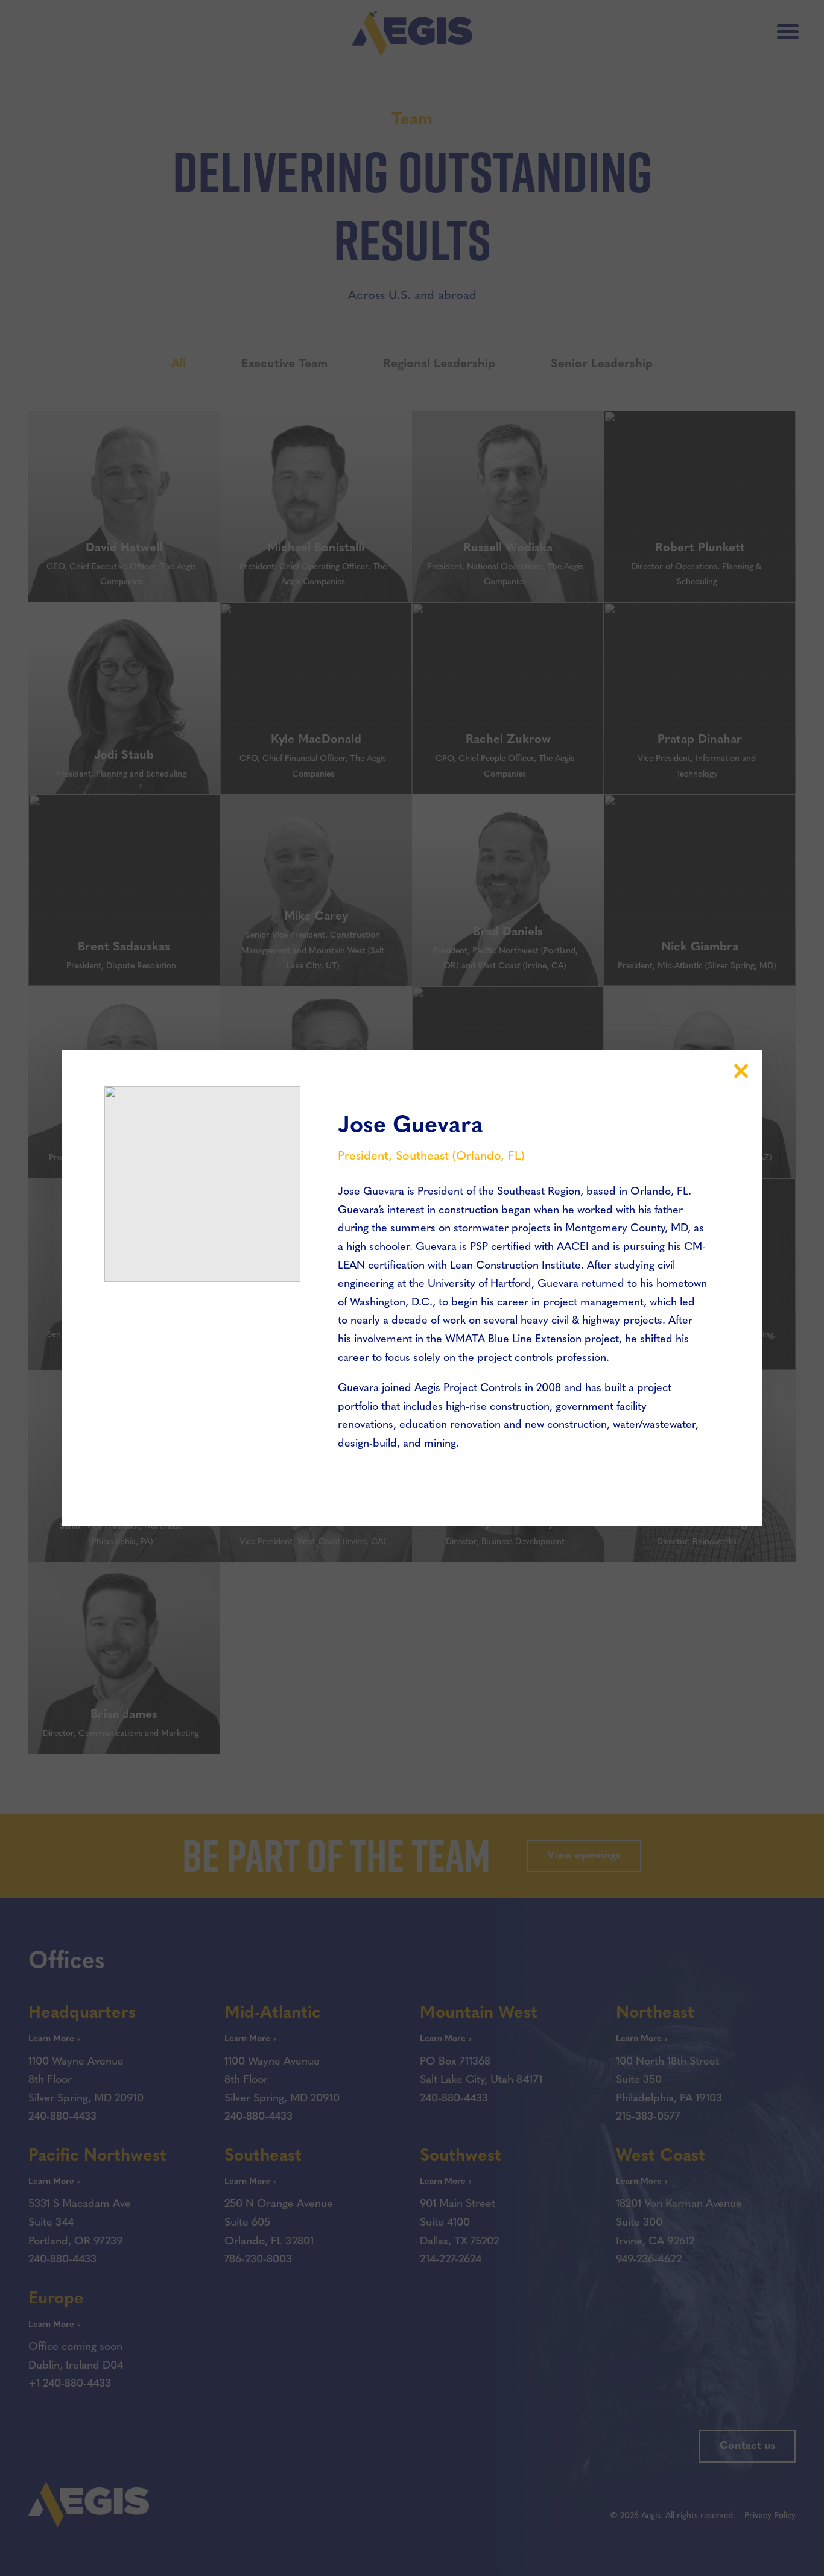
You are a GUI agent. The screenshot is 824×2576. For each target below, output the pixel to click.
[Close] (741, 1071)
